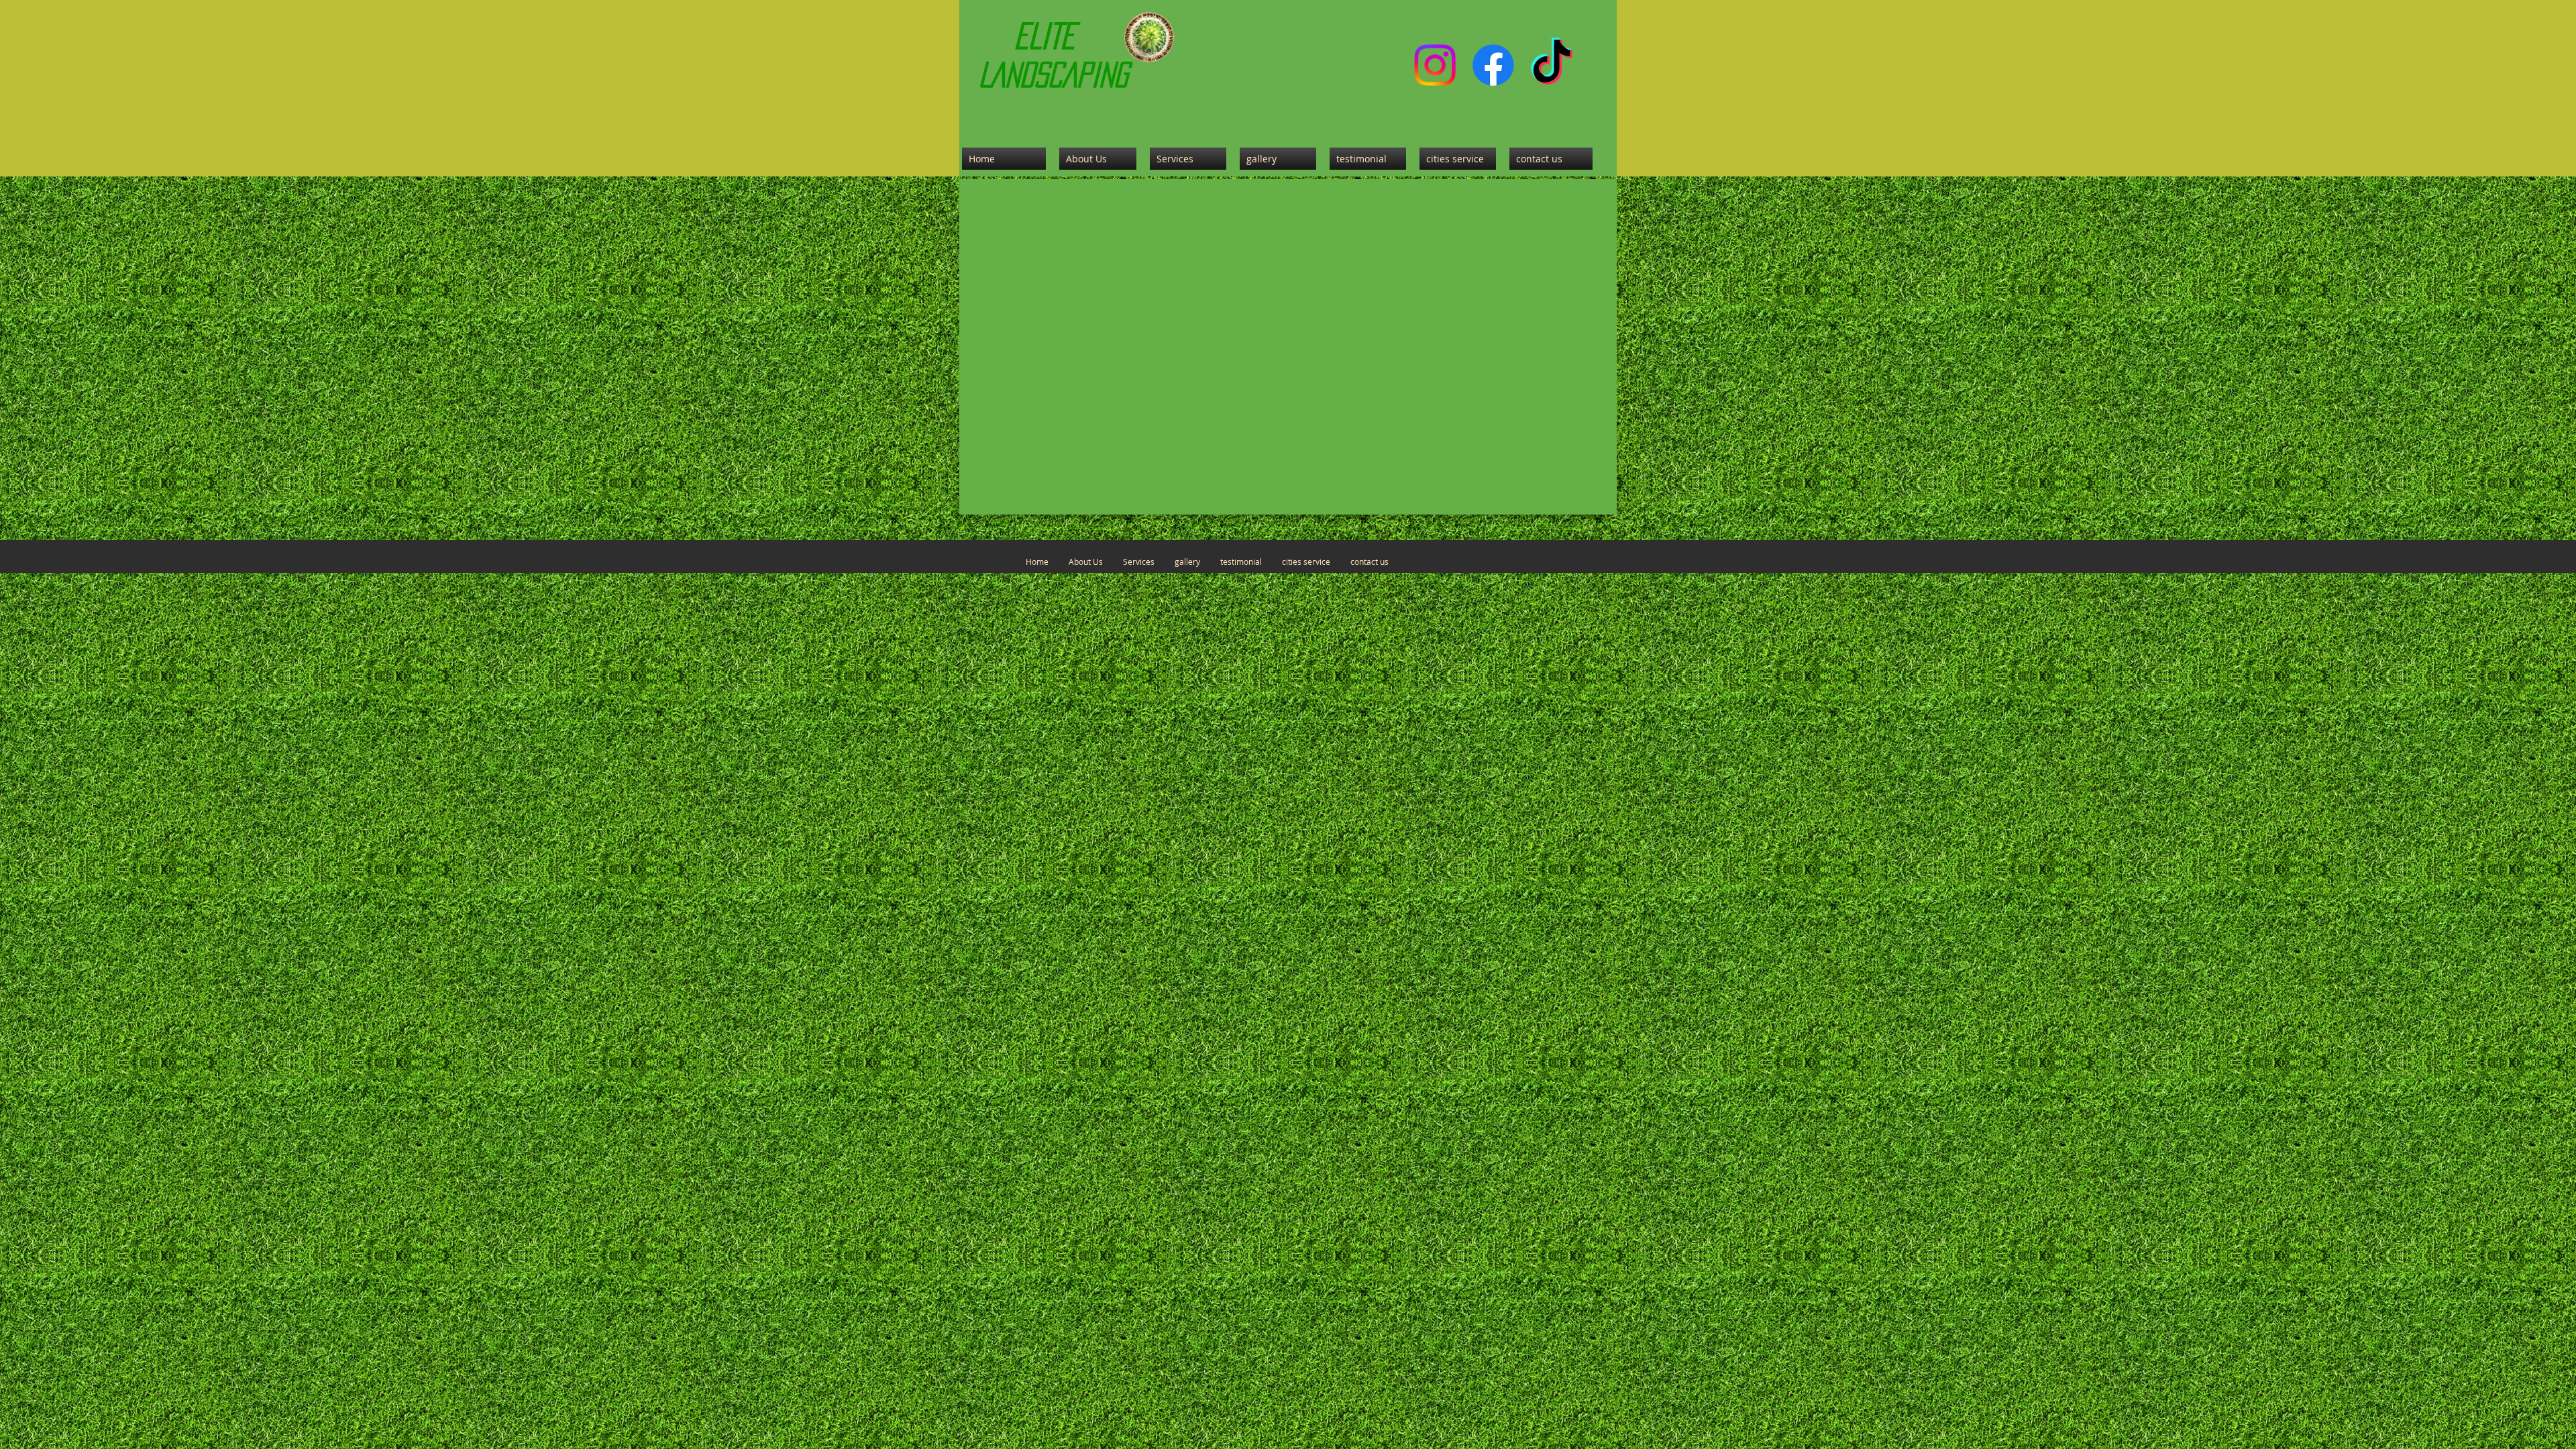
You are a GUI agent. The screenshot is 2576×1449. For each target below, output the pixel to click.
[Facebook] (1493, 65)
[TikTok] (1552, 65)
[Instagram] (1435, 65)
